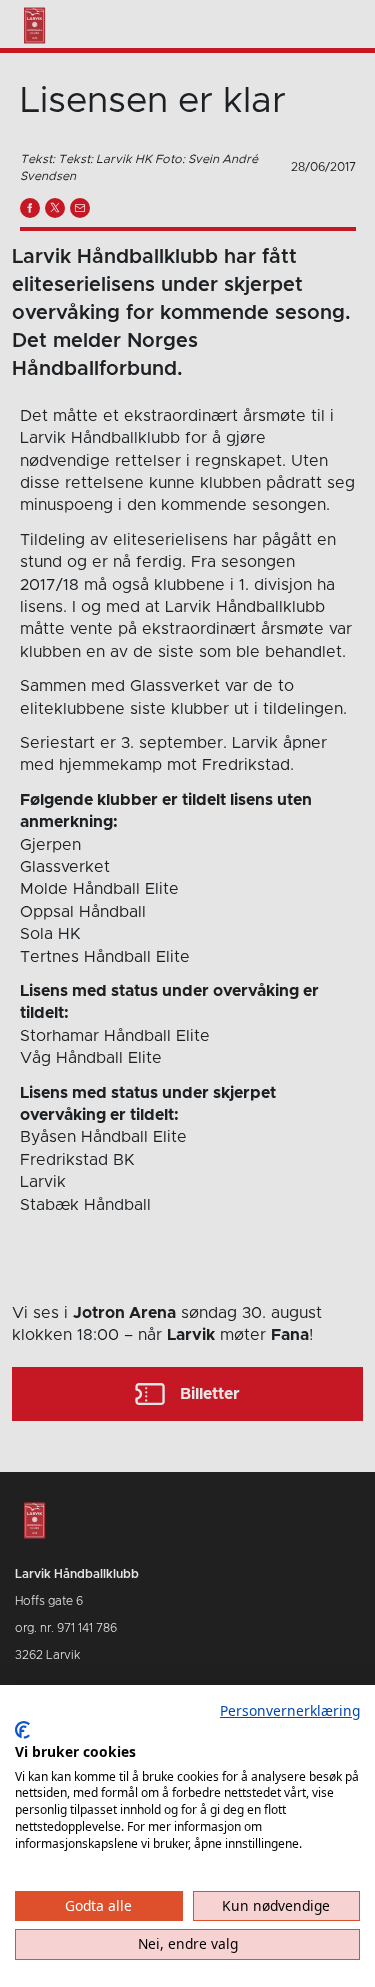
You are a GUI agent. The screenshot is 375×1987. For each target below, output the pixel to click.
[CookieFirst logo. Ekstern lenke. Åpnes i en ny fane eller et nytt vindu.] (22, 1730)
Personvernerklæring (290, 1710)
